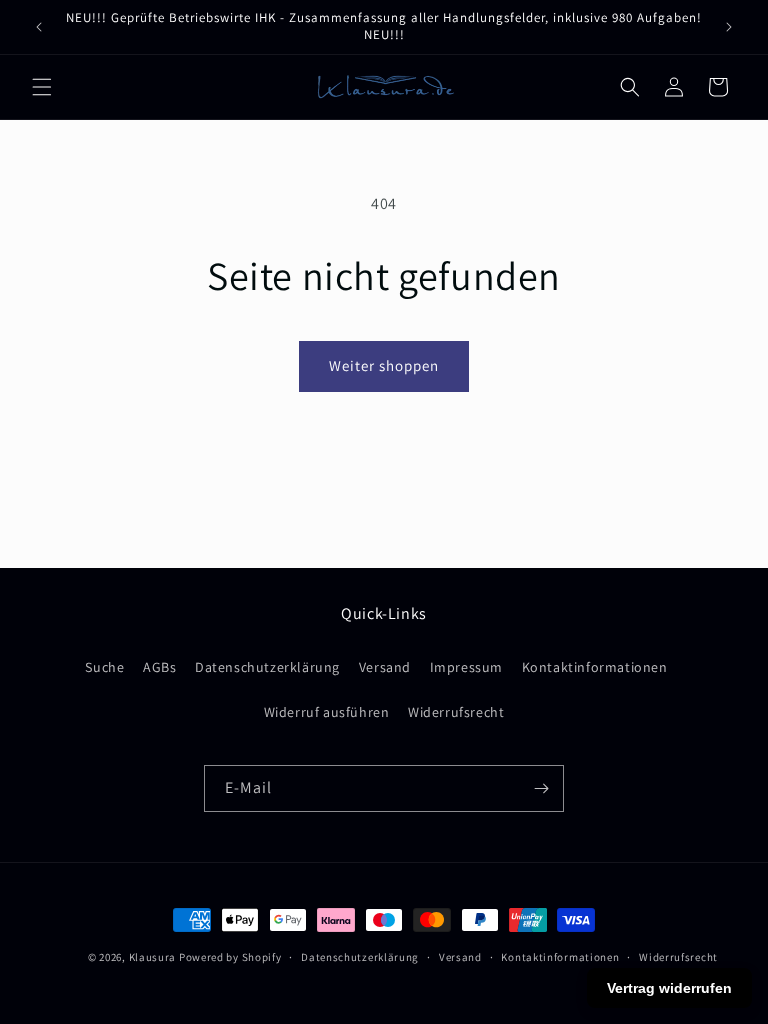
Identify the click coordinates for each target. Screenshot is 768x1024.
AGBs (159, 667)
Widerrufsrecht (456, 712)
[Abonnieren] (541, 788)
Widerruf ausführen (327, 712)
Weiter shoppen (384, 365)
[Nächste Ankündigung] (729, 27)
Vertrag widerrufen (669, 988)
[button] (42, 87)
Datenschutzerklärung (267, 667)
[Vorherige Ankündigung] (39, 27)
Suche (104, 667)
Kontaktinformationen (595, 667)
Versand (385, 667)
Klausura (153, 957)
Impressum (466, 667)
